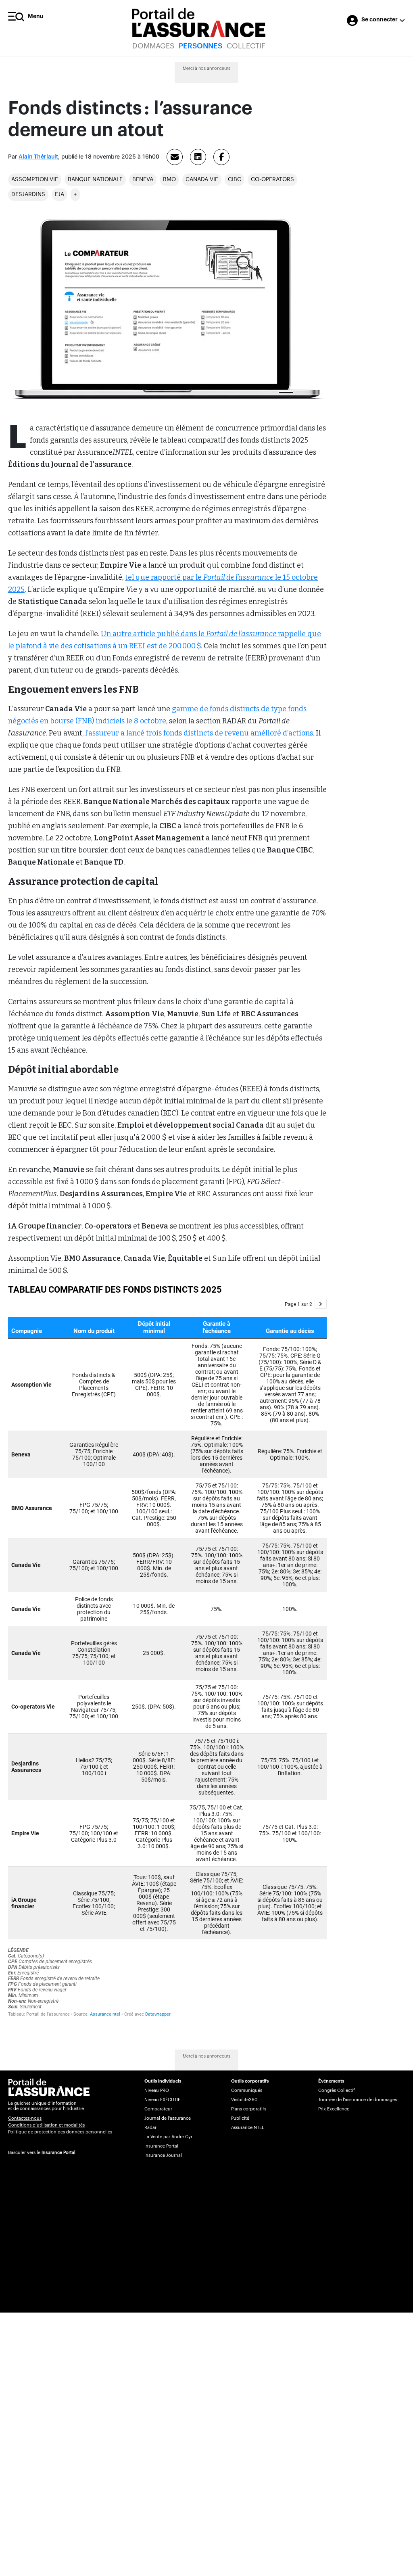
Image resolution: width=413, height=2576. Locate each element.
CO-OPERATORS (272, 180)
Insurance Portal (58, 2153)
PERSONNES (200, 46)
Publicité (240, 2118)
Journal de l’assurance (168, 2118)
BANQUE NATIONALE (95, 180)
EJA (59, 194)
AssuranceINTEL (248, 2128)
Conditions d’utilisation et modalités (46, 2125)
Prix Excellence (334, 2109)
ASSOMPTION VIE (35, 180)
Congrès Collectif (337, 2090)
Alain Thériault (38, 157)
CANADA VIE (202, 180)
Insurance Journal (163, 2155)
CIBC (235, 180)
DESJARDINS (28, 194)
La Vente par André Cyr (168, 2137)
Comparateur (158, 2109)
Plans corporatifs (249, 2109)
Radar (150, 2128)
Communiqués (247, 2090)
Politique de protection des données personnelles (60, 2132)
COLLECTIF (246, 46)
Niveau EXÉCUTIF (162, 2100)
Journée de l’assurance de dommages (358, 2100)
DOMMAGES (153, 46)
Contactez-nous (25, 2118)
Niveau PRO (157, 2090)
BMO (169, 180)
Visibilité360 (244, 2100)
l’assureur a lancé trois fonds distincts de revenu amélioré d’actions (199, 733)
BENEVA (143, 180)
